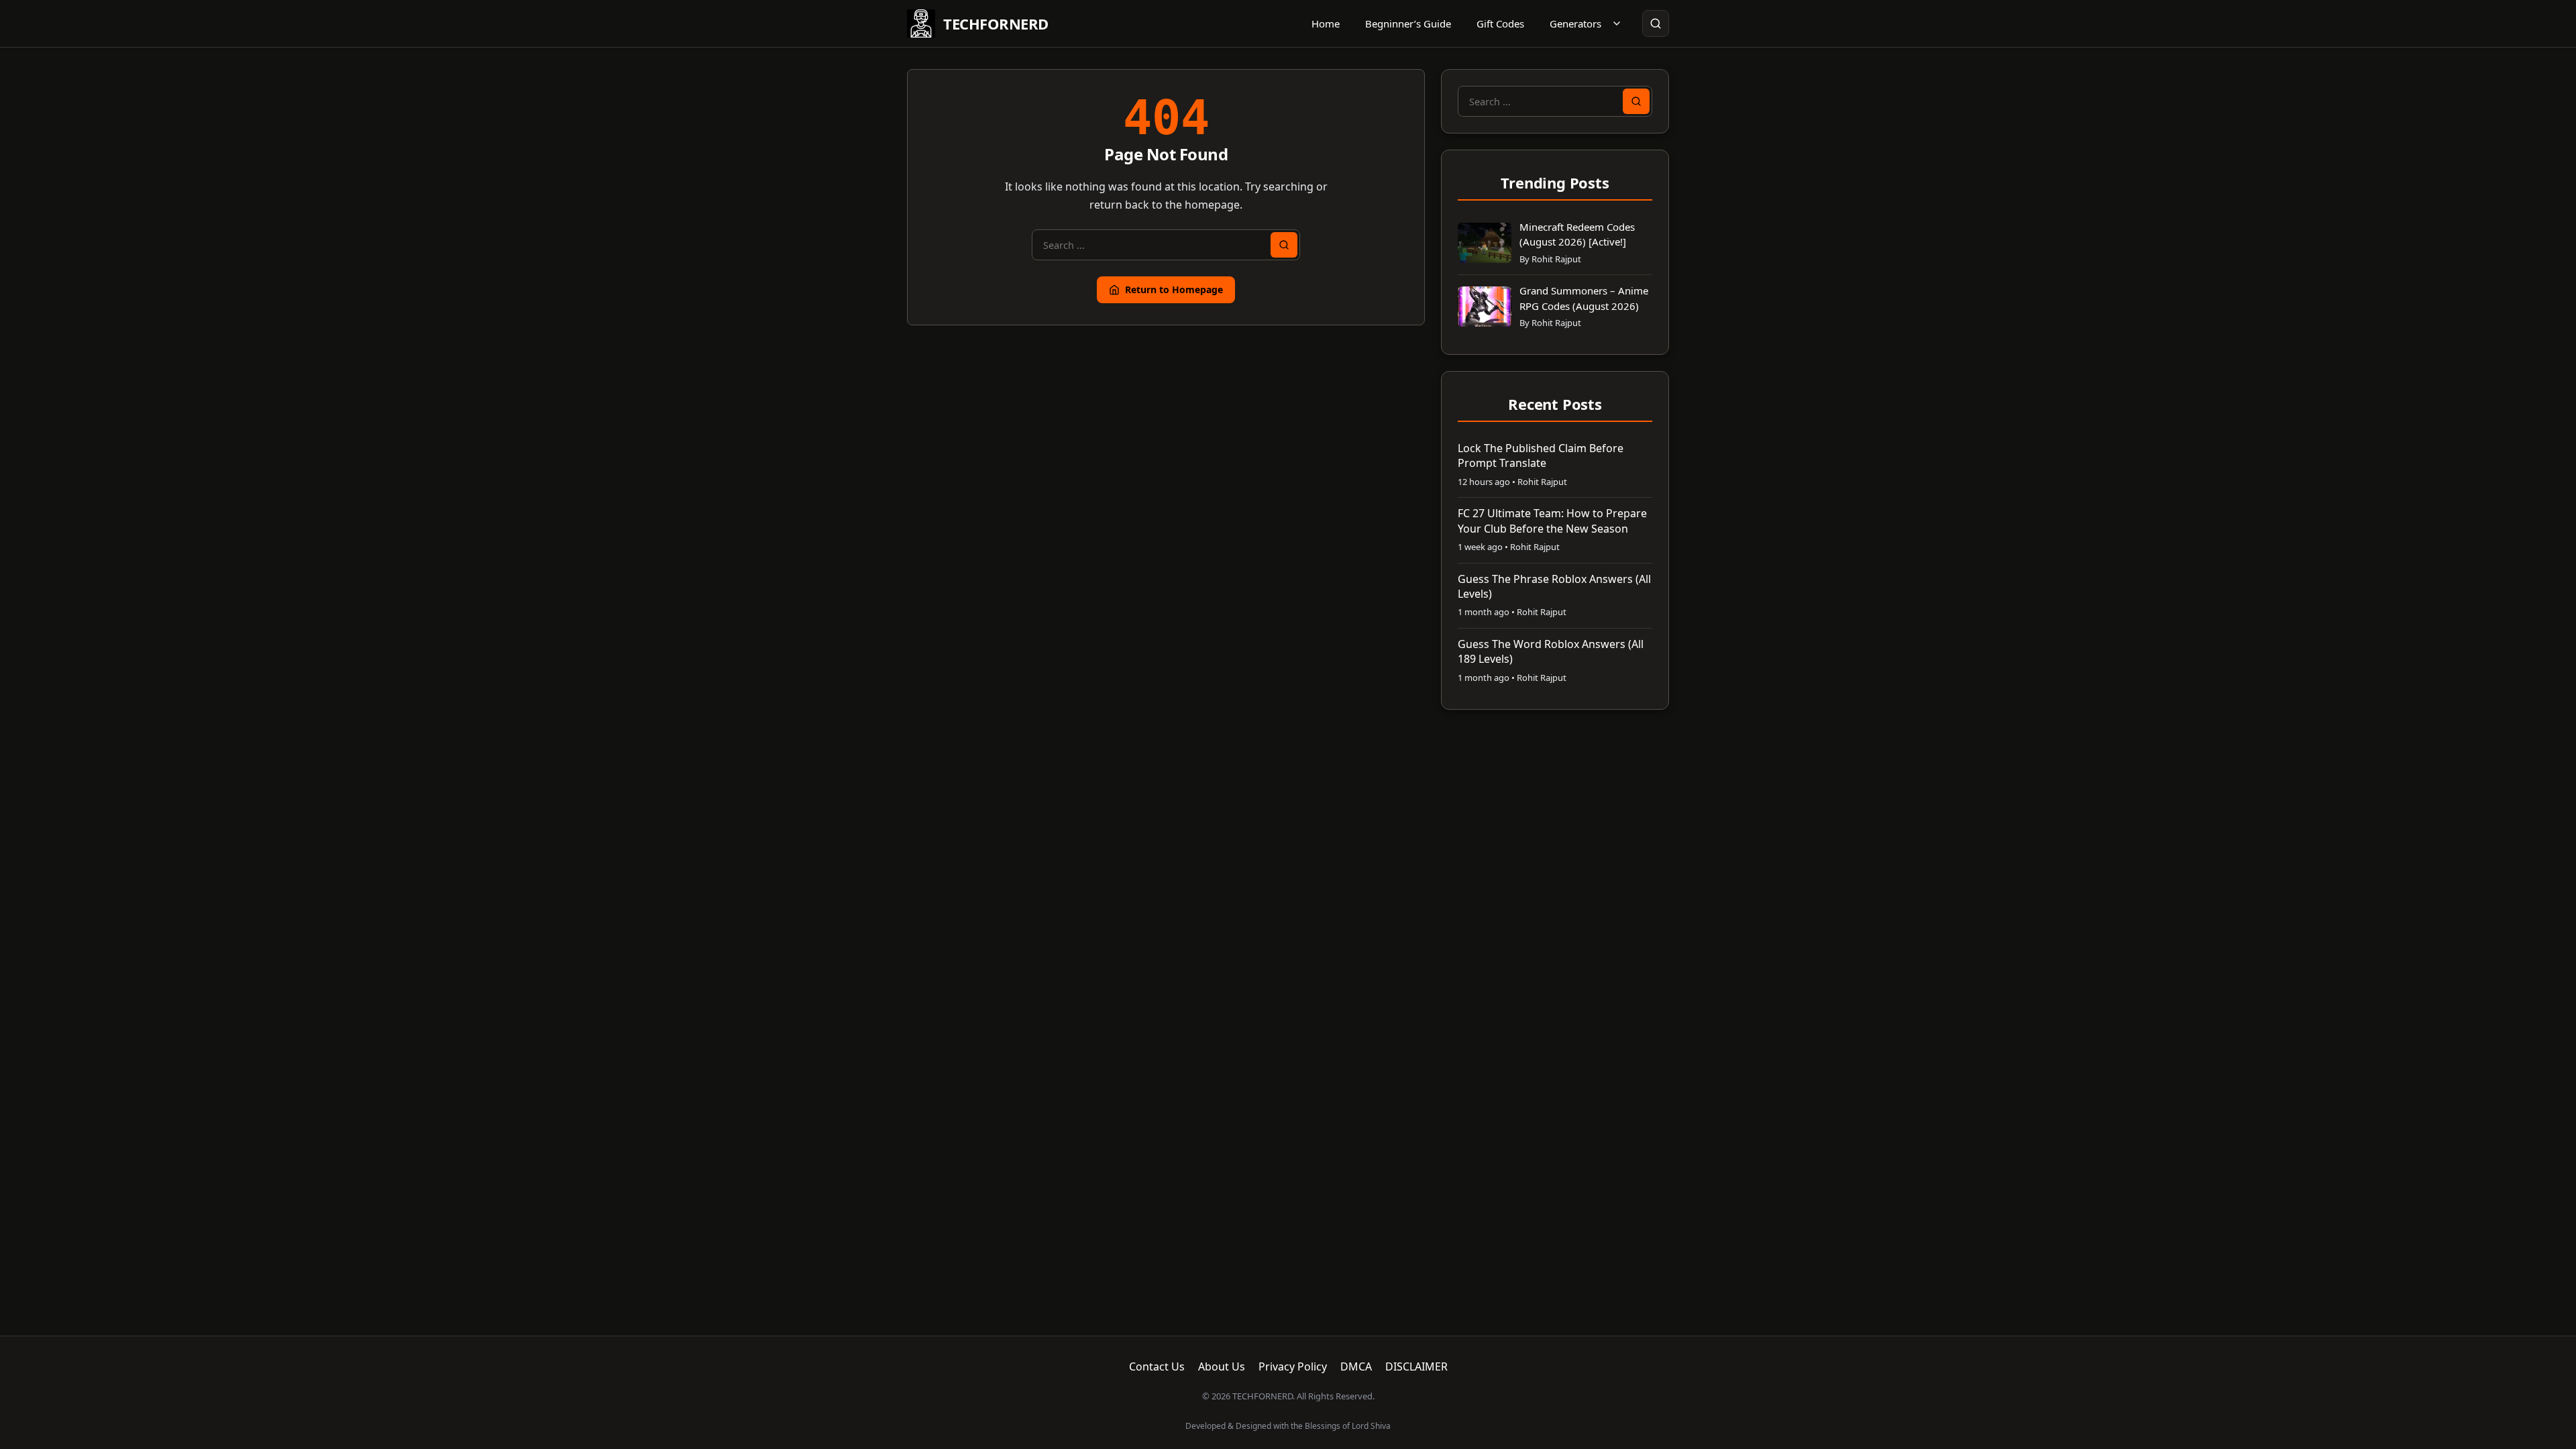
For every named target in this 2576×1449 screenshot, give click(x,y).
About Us (1222, 1366)
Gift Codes (1500, 23)
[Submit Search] (1284, 245)
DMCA (1356, 1366)
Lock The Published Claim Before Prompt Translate (1541, 455)
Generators (1575, 23)
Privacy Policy (1293, 1366)
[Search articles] (1656, 23)
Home (1326, 23)
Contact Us (1157, 1366)
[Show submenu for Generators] (1617, 23)
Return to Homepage (1174, 289)
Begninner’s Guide (1408, 23)
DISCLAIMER (1416, 1366)
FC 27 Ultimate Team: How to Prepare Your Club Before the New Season (1552, 521)
